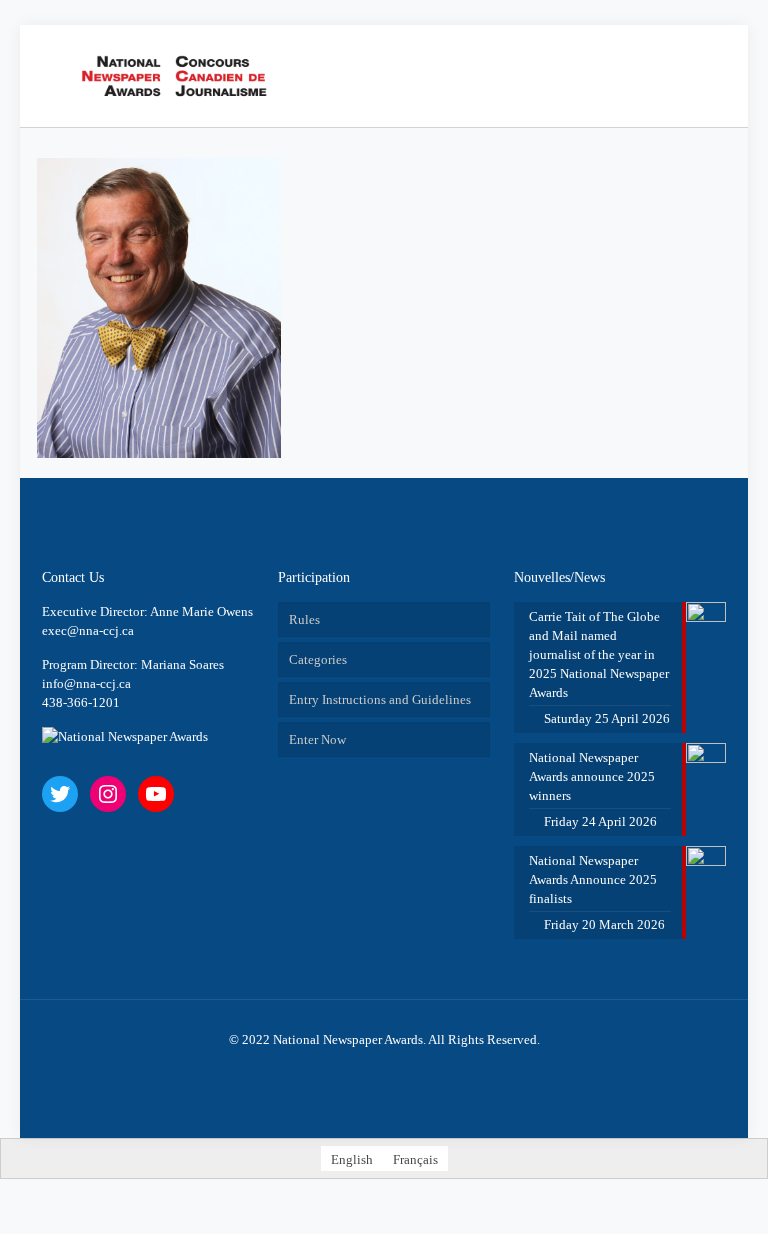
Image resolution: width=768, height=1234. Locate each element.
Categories (318, 659)
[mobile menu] (654, 76)
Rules (304, 619)
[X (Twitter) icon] (363, 1068)
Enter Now (317, 739)
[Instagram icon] (405, 1068)
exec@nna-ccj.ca (88, 630)
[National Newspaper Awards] (181, 76)
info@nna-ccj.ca (86, 683)
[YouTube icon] (384, 1068)
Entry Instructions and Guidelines (380, 699)
